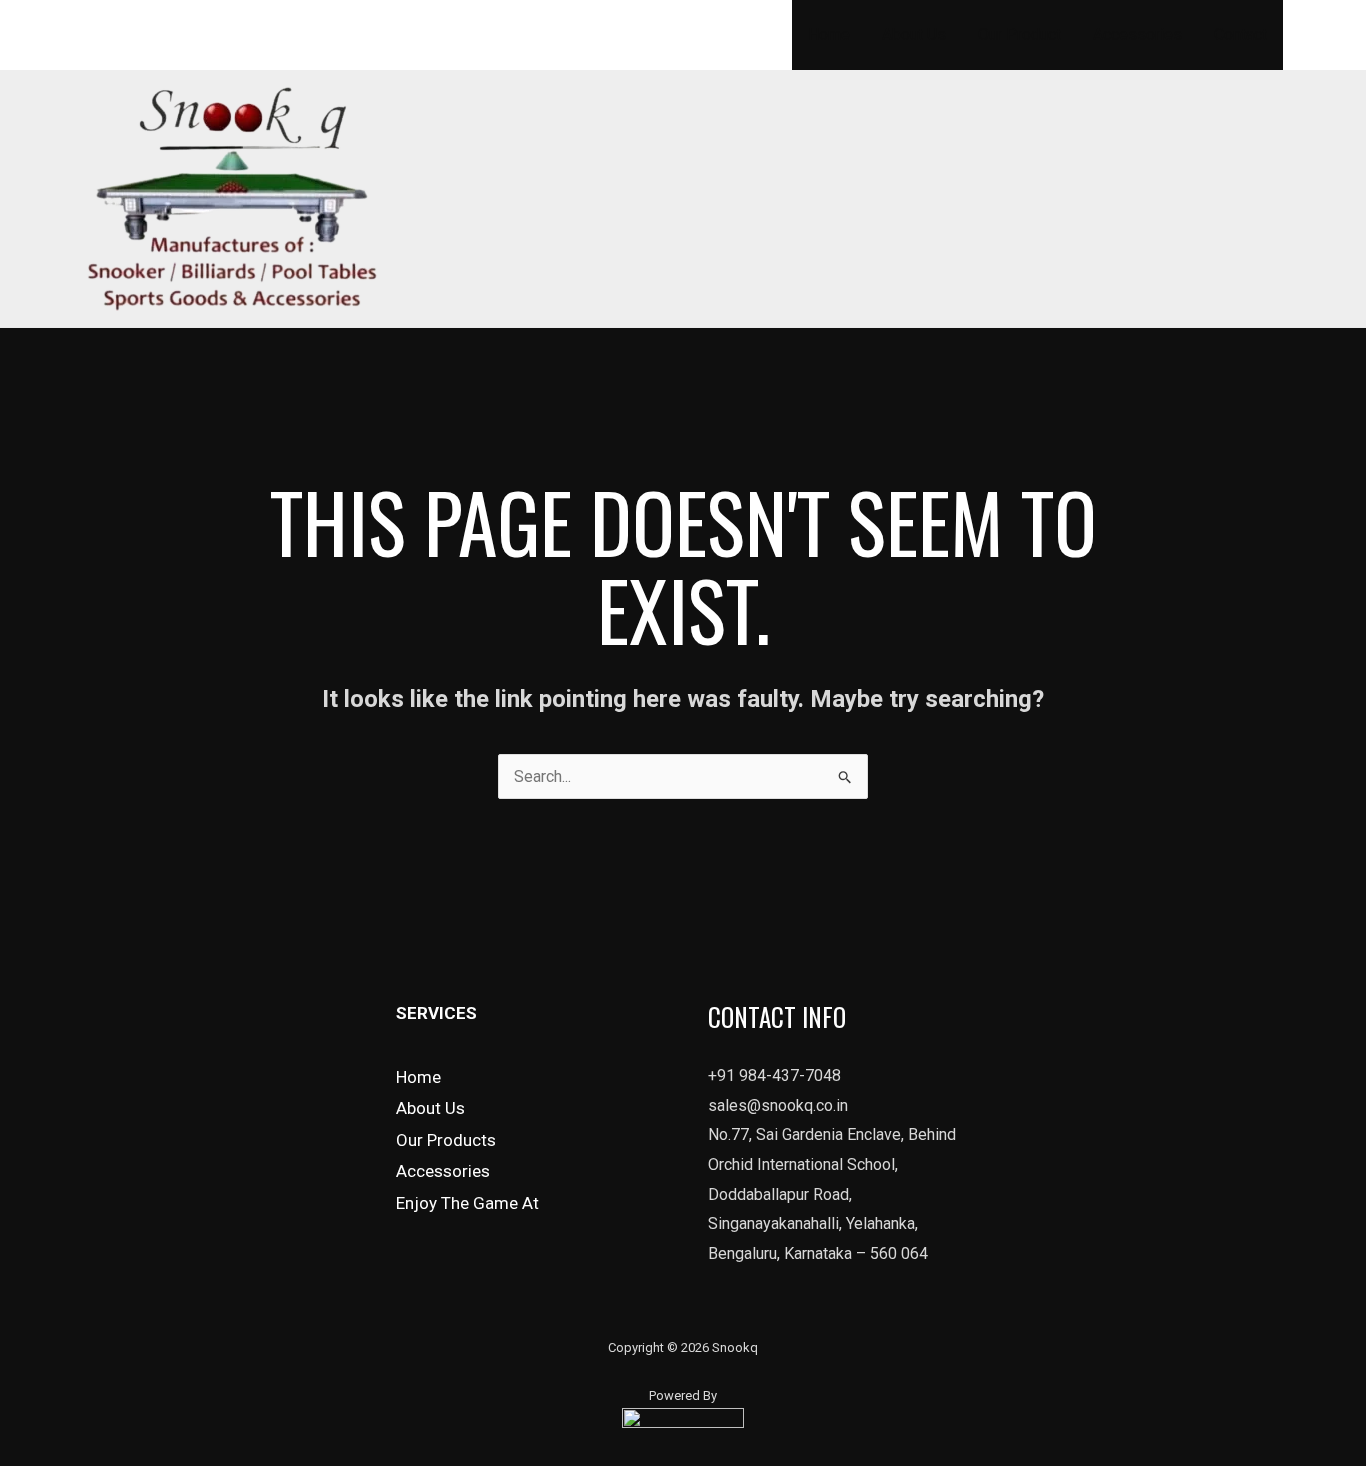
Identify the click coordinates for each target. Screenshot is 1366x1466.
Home (829, 34)
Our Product (1019, 34)
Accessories (1137, 34)
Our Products (446, 1140)
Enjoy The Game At (467, 1203)
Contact (1240, 34)
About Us (914, 34)
